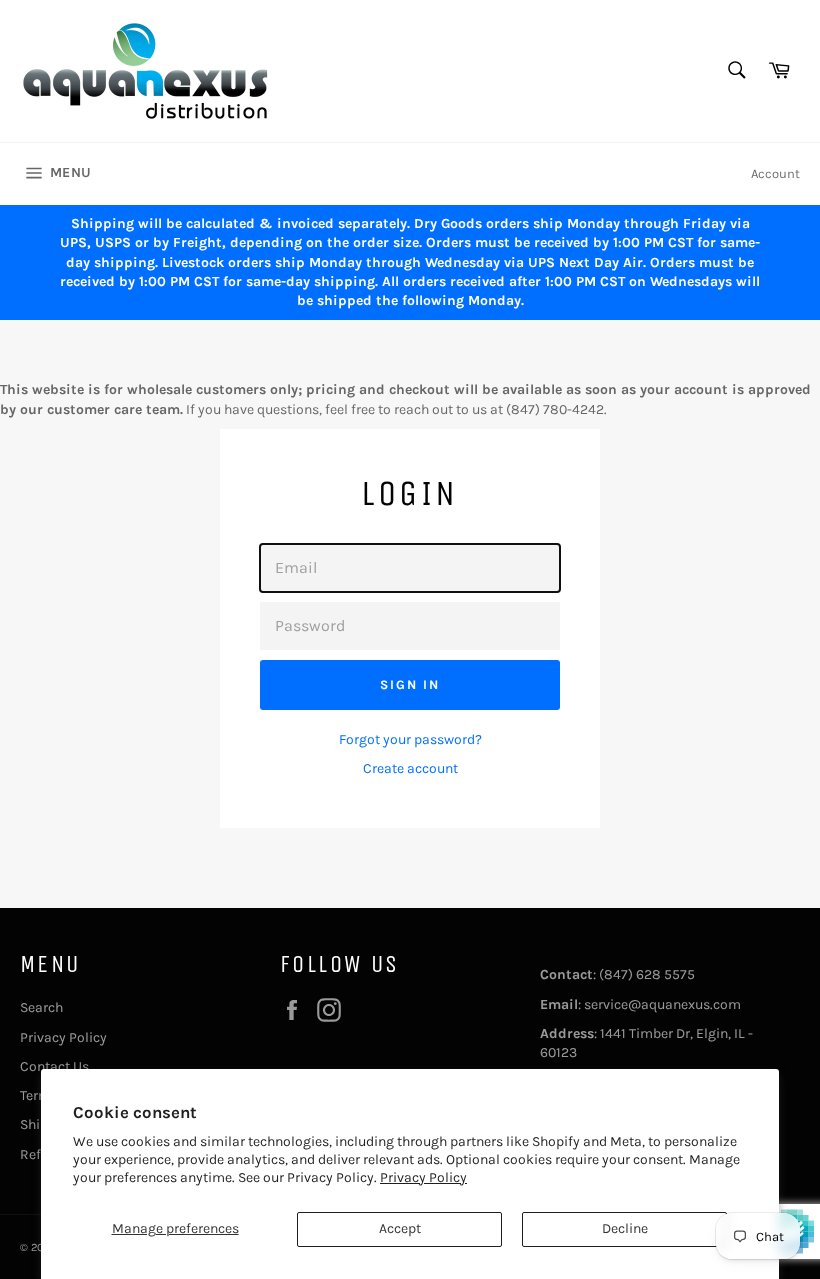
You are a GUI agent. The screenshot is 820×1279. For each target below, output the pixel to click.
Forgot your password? (410, 739)
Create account (410, 768)
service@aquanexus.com (662, 1004)
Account (775, 173)
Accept (400, 1228)
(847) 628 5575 (647, 974)
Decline (625, 1228)
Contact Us (54, 1066)
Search (41, 1007)
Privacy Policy (423, 1177)
